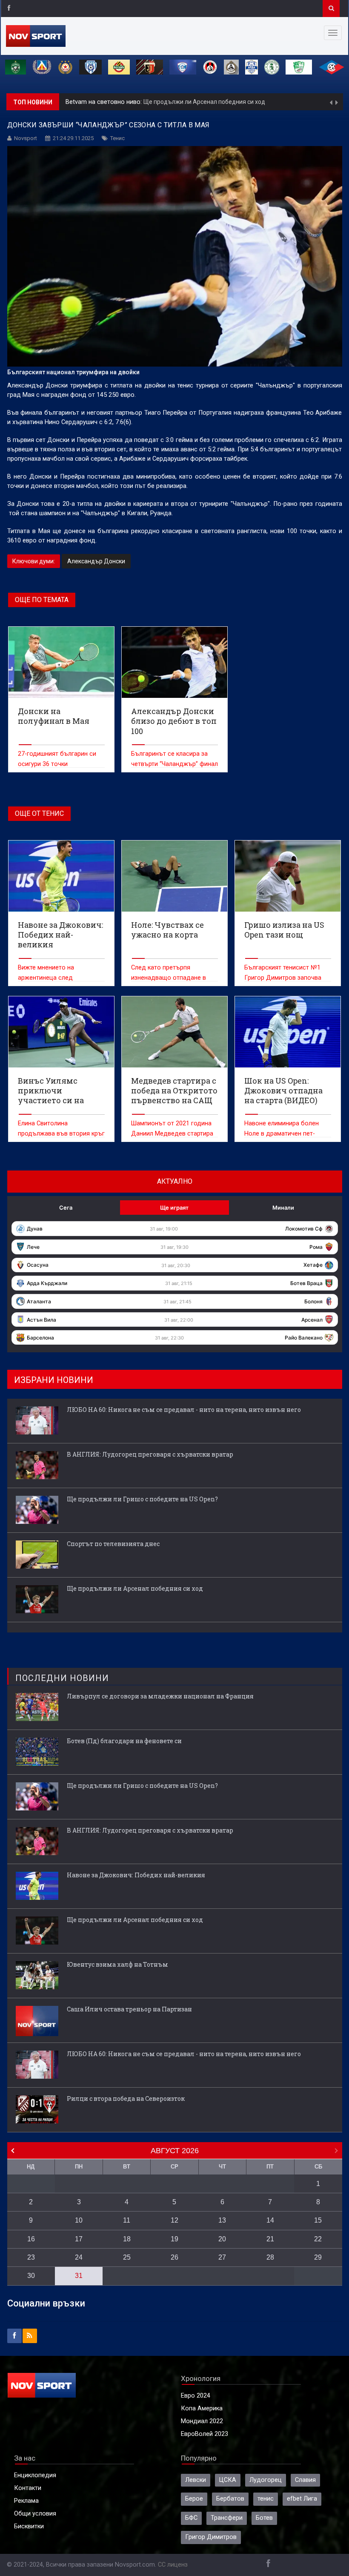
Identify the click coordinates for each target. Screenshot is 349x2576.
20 (222, 2239)
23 (31, 2257)
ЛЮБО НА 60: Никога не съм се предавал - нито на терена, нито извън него (184, 1410)
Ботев (264, 2518)
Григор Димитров (211, 2537)
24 (79, 2257)
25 (127, 2257)
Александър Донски (96, 561)
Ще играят (174, 1208)
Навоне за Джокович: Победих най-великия (136, 1875)
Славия (305, 2480)
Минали (283, 1208)
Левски (196, 2480)
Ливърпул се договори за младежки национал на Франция (160, 1696)
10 (79, 2220)
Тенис (117, 138)
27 (222, 2257)
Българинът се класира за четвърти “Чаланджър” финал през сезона (174, 764)
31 (79, 2276)
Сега (66, 1208)
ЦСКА (228, 2480)
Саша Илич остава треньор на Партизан (129, 2009)
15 (318, 2220)
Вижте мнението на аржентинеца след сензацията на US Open (52, 978)
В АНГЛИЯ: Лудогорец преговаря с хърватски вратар (150, 1454)
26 (174, 2257)
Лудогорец (266, 2480)
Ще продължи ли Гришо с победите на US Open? (142, 1499)
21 (270, 2239)
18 (127, 2239)
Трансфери (227, 2518)
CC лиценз (173, 2565)
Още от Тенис (39, 813)
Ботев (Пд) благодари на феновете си (124, 1741)
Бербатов (230, 2499)
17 (79, 2239)
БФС (191, 2518)
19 (174, 2239)
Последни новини (62, 1678)
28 (270, 2257)
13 (222, 2220)
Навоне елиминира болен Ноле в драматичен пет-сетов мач (282, 1134)
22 (318, 2239)
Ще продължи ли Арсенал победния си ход (204, 102)
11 (127, 2220)
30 (31, 2276)
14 (270, 2220)
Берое (194, 2499)
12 (174, 2220)
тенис (266, 2499)
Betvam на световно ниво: (104, 102)
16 (31, 2239)
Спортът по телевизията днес (113, 1544)
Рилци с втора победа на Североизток (126, 2098)
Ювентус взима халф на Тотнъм (117, 1964)
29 (318, 2257)
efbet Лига (302, 2499)
